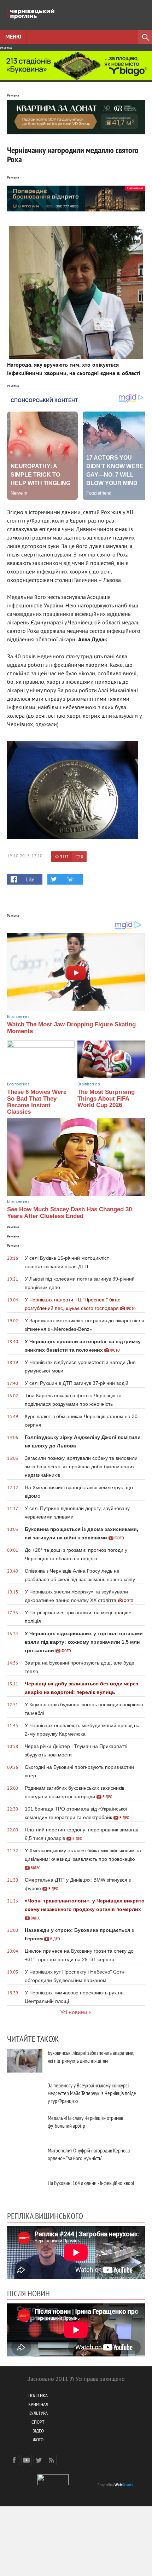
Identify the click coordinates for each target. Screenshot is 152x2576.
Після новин (28, 2293)
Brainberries (18, 1016)
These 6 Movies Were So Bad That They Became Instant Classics (37, 1102)
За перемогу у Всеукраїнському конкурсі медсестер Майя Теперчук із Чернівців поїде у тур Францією (92, 2093)
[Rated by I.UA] (53, 2484)
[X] (39, 2460)
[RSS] (51, 2460)
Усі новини (74, 2013)
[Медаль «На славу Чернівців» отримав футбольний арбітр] (25, 2126)
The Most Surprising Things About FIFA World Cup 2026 (106, 1098)
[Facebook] (14, 2460)
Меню (13, 37)
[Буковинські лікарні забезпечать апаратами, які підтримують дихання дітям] (25, 2061)
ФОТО (38, 2440)
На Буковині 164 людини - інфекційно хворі (91, 2183)
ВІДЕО (38, 2432)
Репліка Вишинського (45, 2216)
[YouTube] (27, 2460)
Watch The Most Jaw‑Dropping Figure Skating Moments (71, 1028)
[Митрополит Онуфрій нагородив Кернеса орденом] (25, 2158)
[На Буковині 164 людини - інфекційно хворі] (25, 2191)
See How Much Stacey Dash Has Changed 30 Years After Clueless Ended (69, 1213)
